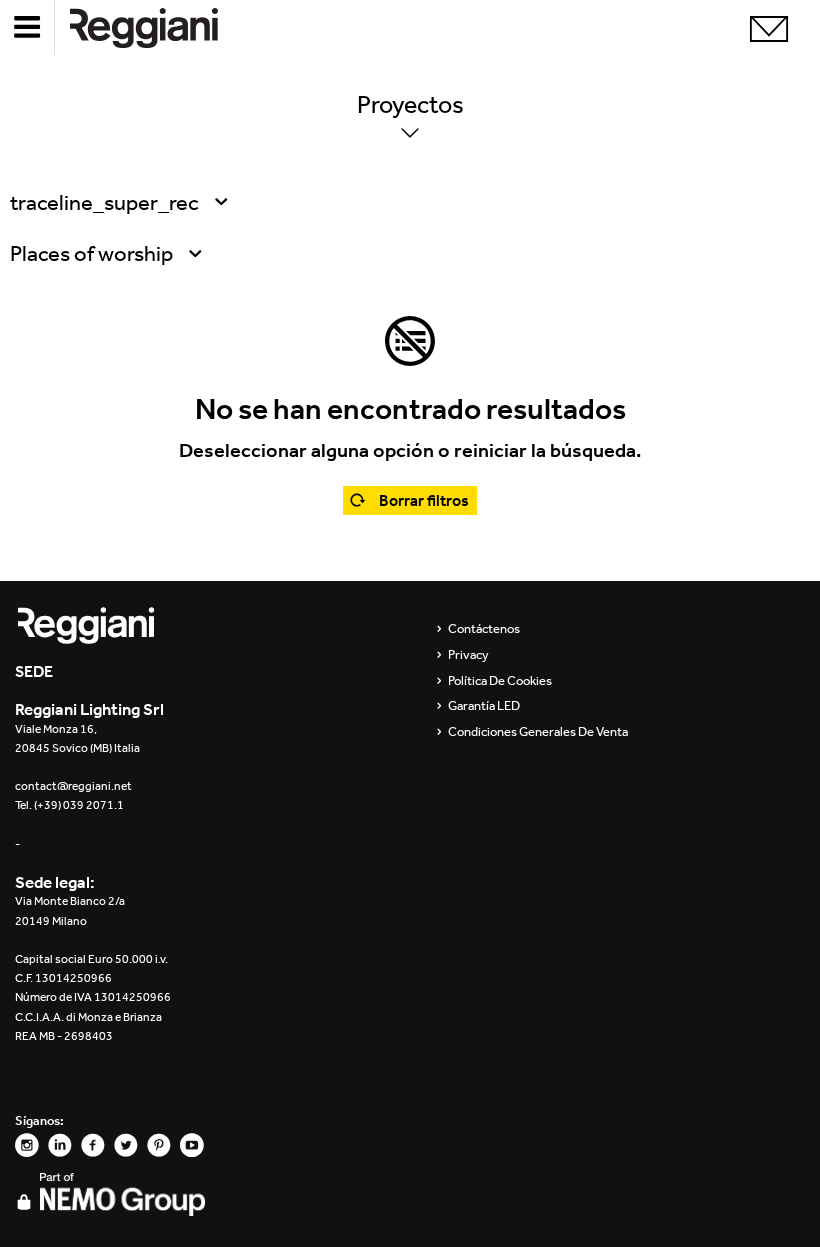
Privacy (468, 655)
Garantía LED (484, 706)
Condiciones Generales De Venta (538, 732)
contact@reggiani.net (73, 786)
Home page (160, 27)
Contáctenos (484, 629)
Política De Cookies (500, 681)
